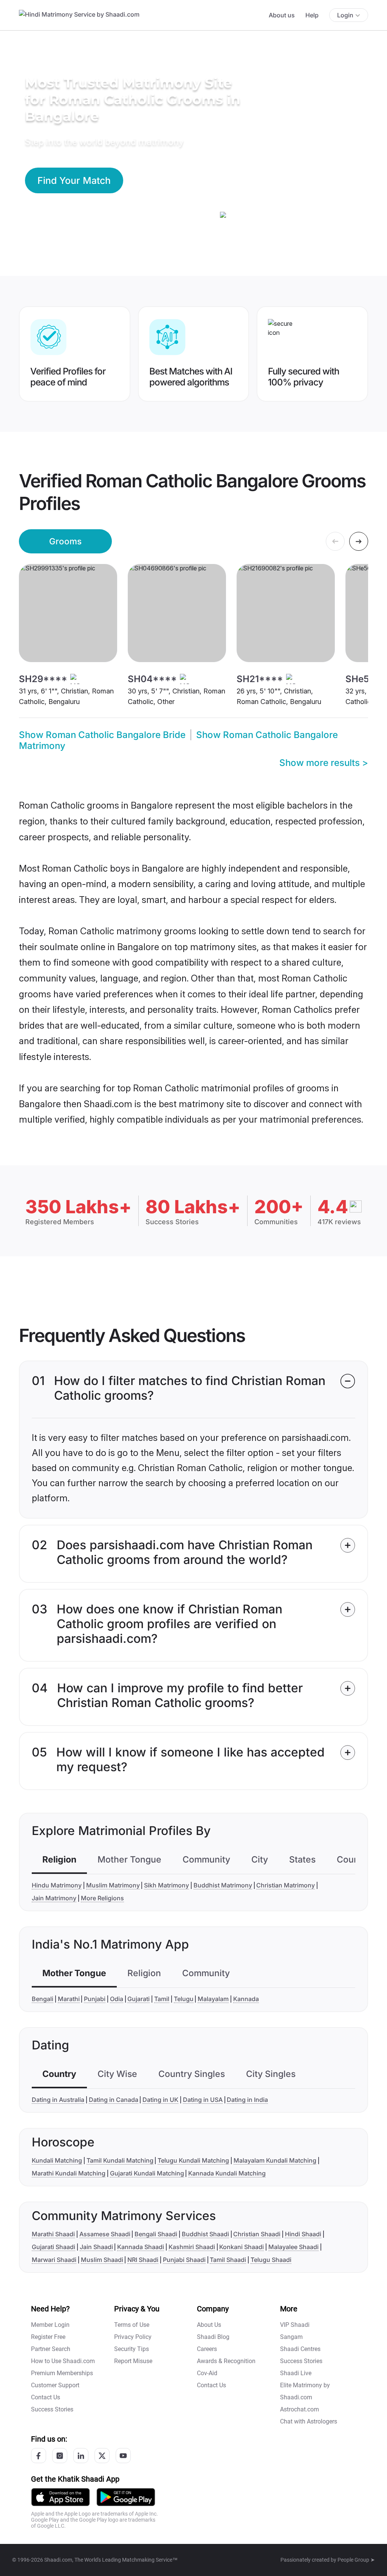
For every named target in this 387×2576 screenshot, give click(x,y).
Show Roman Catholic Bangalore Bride (102, 735)
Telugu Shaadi (271, 2260)
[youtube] (123, 2456)
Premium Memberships (62, 2373)
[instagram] (60, 2456)
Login (345, 15)
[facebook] (39, 2456)
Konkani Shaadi (241, 2247)
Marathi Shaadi (53, 2234)
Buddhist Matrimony (223, 1885)
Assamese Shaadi (105, 2234)
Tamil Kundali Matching (120, 2160)
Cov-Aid (207, 2373)
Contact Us (46, 2397)
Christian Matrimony (286, 1885)
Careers (207, 2349)
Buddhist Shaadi (205, 2234)
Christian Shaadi (257, 2234)
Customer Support (55, 2385)
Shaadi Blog (213, 2337)
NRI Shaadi (143, 2260)
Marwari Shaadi (54, 2260)
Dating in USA (203, 2100)
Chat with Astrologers (309, 2421)
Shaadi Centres (300, 2349)
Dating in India (247, 2100)
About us (282, 15)
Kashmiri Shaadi (192, 2247)
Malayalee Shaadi (293, 2247)
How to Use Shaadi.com (63, 2361)
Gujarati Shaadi (53, 2247)
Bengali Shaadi (156, 2234)
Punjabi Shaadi (184, 2260)
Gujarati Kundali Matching (147, 2173)
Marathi (69, 1999)
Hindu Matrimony (57, 1885)
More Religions (102, 1898)
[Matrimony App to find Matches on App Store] (60, 2497)
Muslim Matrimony (113, 1885)
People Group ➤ (356, 2560)
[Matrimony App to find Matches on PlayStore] (126, 2497)
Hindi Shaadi (303, 2234)
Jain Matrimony (54, 1898)
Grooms (65, 541)
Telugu (184, 1999)
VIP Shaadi (295, 2325)
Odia (117, 1999)
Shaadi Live (296, 2373)
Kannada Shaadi (141, 2247)
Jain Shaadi (96, 2247)
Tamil (162, 1999)
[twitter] (102, 2456)
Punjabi (95, 1999)
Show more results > (324, 763)
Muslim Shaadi (102, 2260)
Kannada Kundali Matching (227, 2173)
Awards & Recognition (226, 2361)
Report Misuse (133, 2361)
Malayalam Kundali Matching (275, 2160)
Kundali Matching (57, 2160)
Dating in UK (160, 2100)
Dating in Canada (114, 2100)
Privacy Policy (133, 2337)
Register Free (48, 2337)
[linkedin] (81, 2456)
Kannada (246, 1999)
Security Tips (132, 2349)
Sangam (291, 2337)
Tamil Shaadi (228, 2260)
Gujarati (139, 1999)
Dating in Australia (58, 2100)
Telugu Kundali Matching (193, 2160)
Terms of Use (132, 2325)
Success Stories (52, 2409)
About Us (209, 2325)
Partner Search (51, 2349)
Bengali (43, 1999)
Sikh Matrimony (166, 1885)
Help (312, 15)
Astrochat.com (300, 2409)
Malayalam (213, 1999)
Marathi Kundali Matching (69, 2173)
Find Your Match (74, 180)
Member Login (50, 2325)
